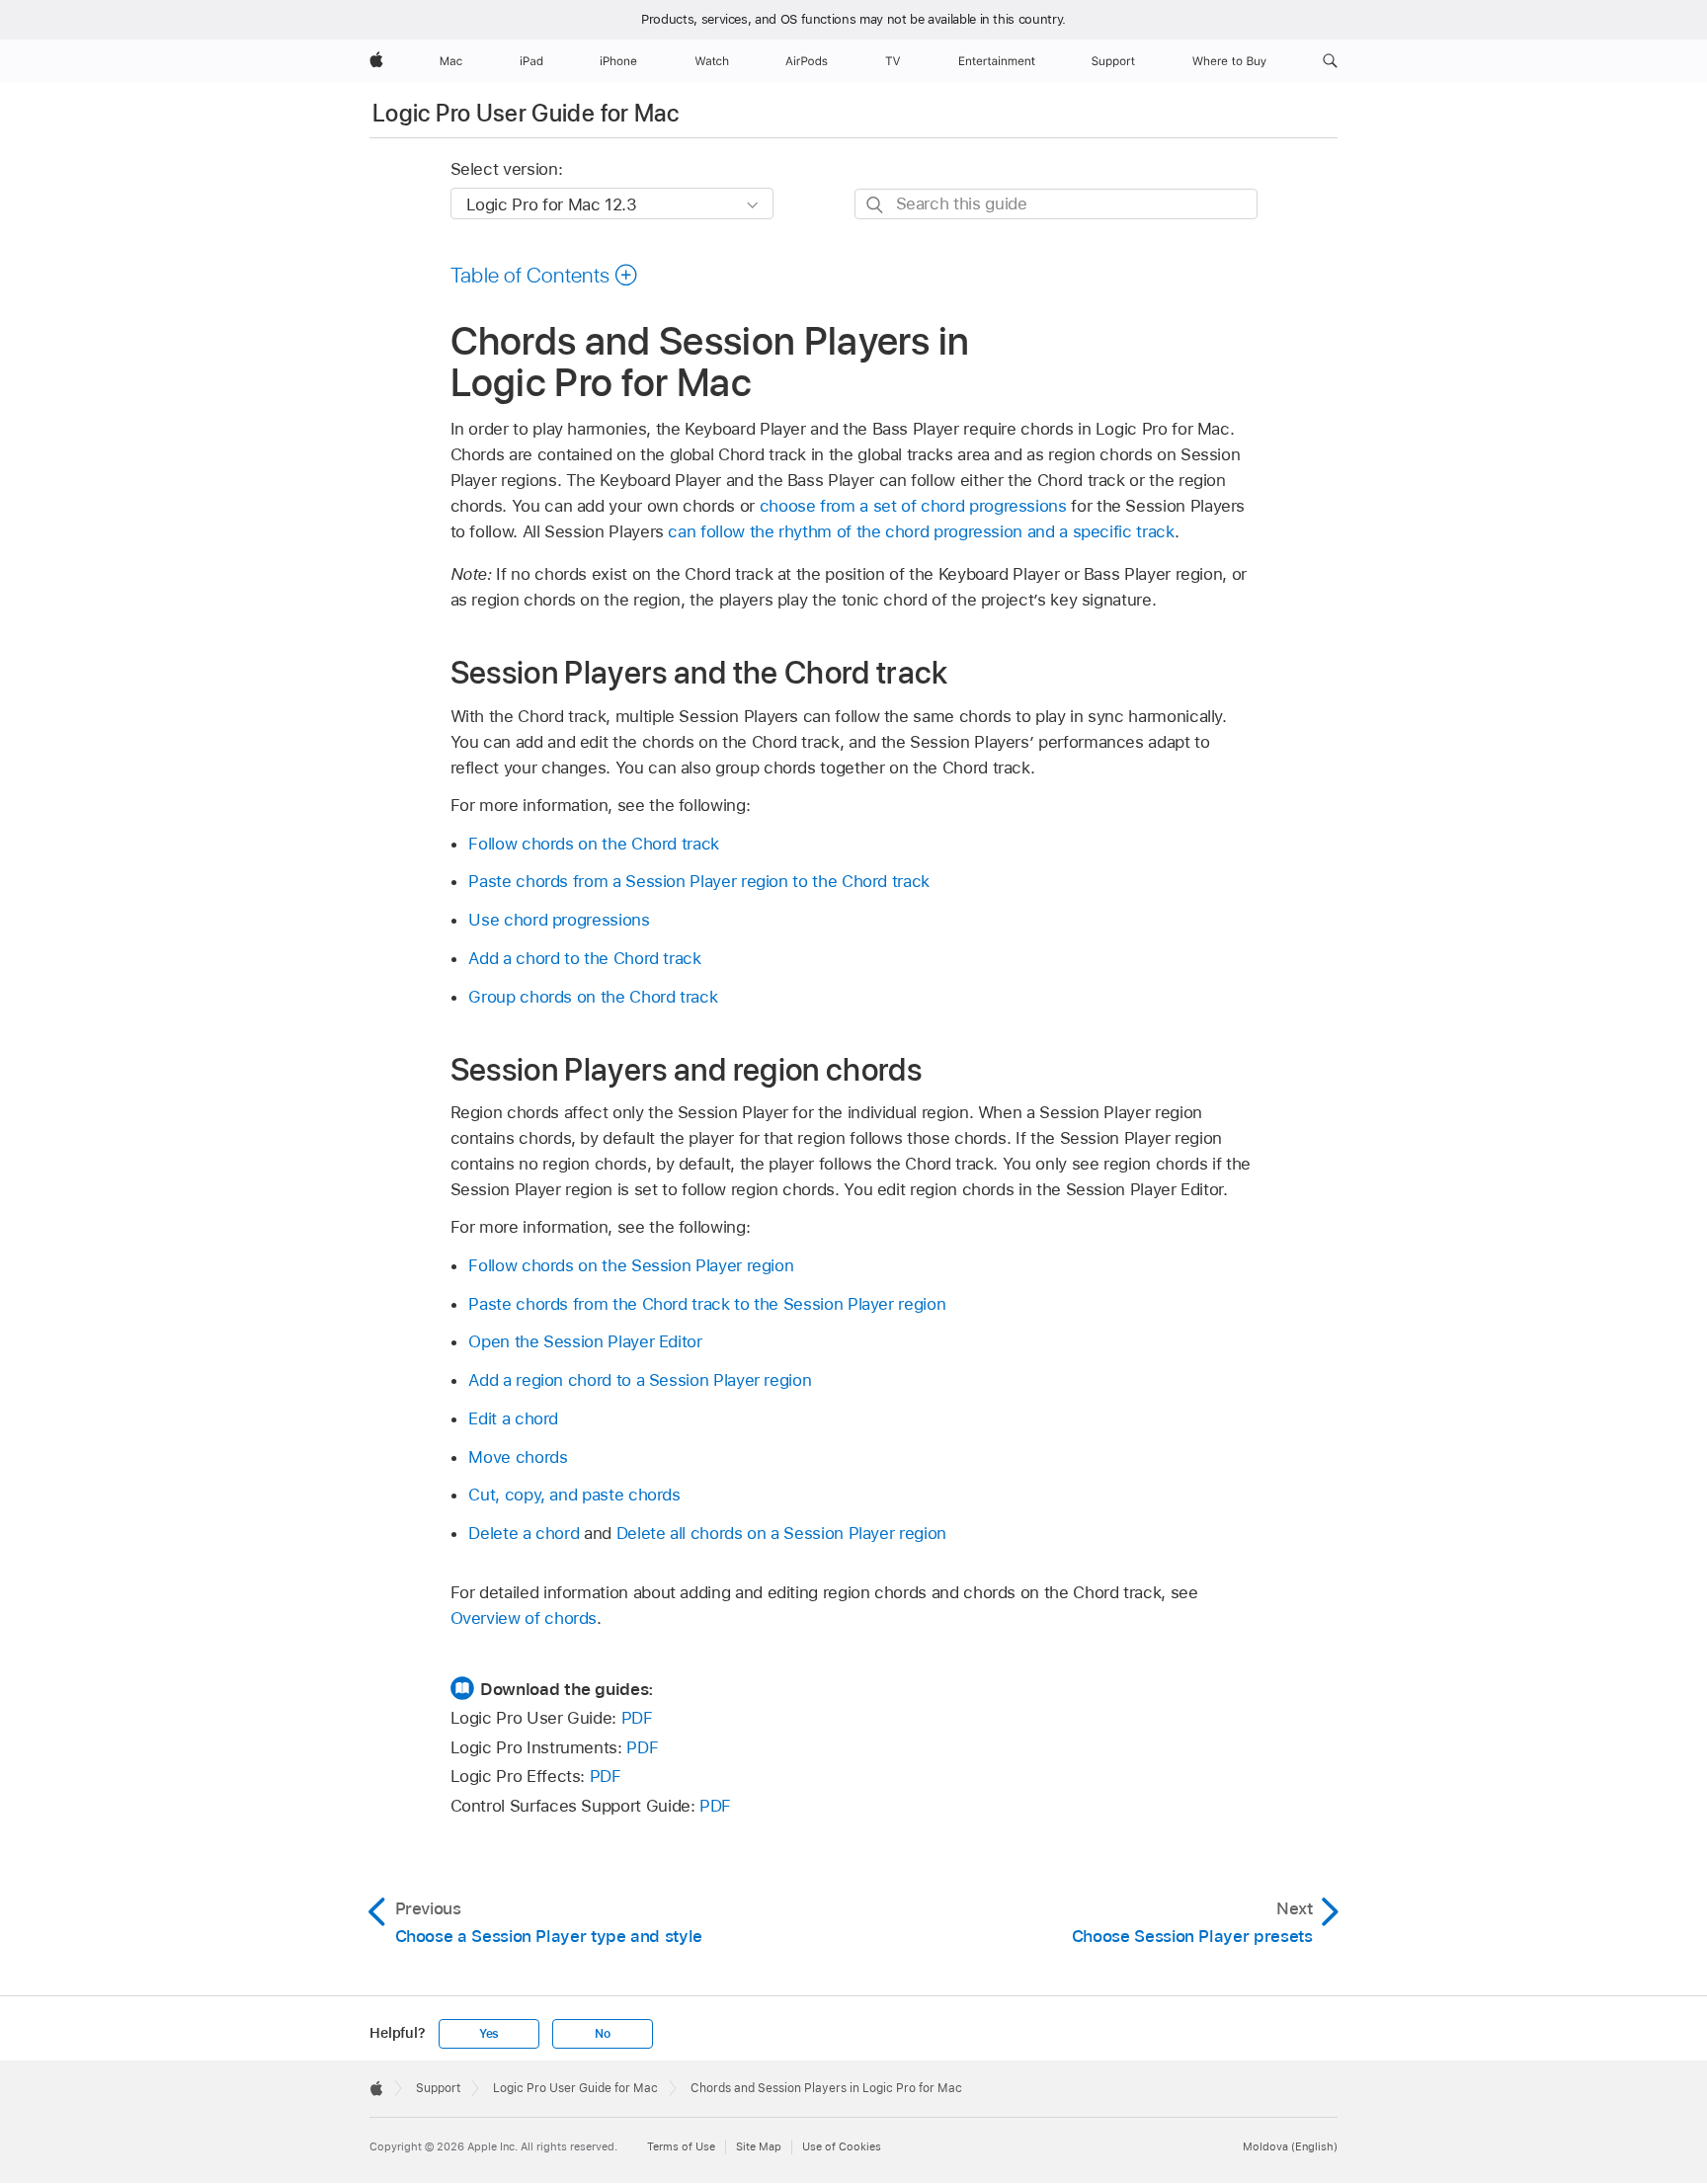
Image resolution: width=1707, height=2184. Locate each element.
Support (438, 2088)
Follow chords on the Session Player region (631, 1265)
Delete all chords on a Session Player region (781, 1533)
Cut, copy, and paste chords (574, 1495)
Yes (489, 2034)
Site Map (759, 2146)
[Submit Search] (876, 205)
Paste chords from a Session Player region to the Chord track (699, 881)
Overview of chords (524, 1618)
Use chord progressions (559, 920)
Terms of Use (681, 2146)
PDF (637, 1718)
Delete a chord (524, 1533)
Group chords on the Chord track (593, 997)
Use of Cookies (842, 2146)
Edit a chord (513, 1418)
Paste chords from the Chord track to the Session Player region (707, 1304)
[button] (1330, 61)
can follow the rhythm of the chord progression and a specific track (921, 531)
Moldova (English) (1290, 2146)
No (603, 2034)
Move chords (518, 1457)
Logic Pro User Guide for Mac (526, 113)
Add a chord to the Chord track (584, 958)
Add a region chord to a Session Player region (640, 1380)
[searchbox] (1056, 204)
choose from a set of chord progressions (913, 506)
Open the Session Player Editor (585, 1341)
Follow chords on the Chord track (594, 844)
